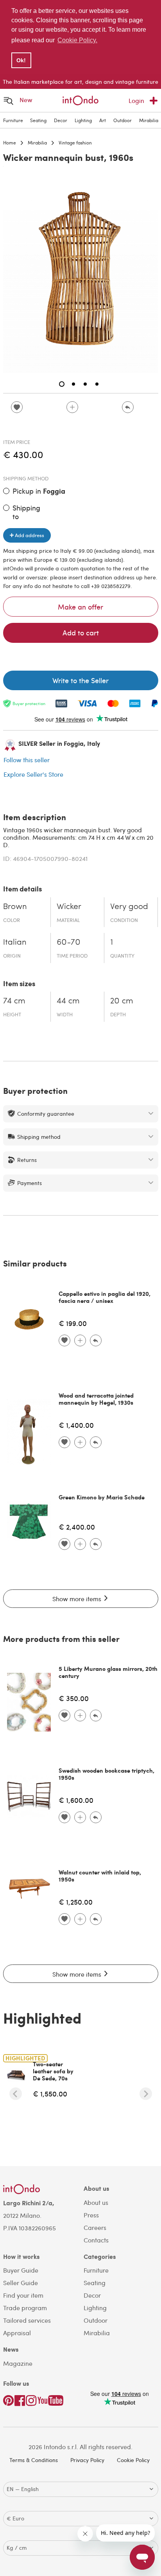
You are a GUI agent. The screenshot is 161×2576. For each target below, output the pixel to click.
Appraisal (17, 2333)
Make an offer (80, 607)
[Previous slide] (16, 2094)
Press (91, 2215)
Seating (38, 120)
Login (136, 100)
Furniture (13, 120)
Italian (15, 943)
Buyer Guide (21, 2270)
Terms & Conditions (34, 2460)
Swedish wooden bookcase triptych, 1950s (106, 1774)
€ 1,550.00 (50, 2093)
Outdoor (123, 120)
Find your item (23, 2295)
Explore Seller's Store (33, 774)
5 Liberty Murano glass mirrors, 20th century (108, 1672)
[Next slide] (146, 2094)
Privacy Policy (87, 2460)
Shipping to (26, 512)
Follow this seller (27, 760)
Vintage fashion (75, 143)
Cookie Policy (133, 2460)
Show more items (78, 1599)
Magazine (18, 2363)
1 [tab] (62, 384)
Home (10, 143)
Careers (95, 2227)
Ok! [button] (21, 60)
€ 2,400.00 (77, 1527)
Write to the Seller (80, 680)
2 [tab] (73, 384)
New (26, 100)
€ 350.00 (74, 1698)
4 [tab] (97, 384)
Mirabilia (149, 120)
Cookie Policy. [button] (77, 40)
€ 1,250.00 (76, 1902)
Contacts (96, 2240)
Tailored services (27, 2320)
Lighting (83, 120)
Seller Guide (21, 2283)
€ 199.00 (73, 1323)
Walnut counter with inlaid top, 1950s (100, 1876)
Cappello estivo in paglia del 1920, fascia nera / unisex (105, 1297)
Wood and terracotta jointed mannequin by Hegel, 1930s (96, 1399)
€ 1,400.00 (76, 1425)
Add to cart (81, 632)
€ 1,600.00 (76, 1800)
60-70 (69, 943)
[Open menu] (9, 100)
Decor (61, 120)
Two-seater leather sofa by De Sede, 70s (53, 2071)
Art (103, 120)
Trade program (25, 2308)
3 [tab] (85, 384)
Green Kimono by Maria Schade (102, 1497)
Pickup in (39, 491)
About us (96, 2202)
